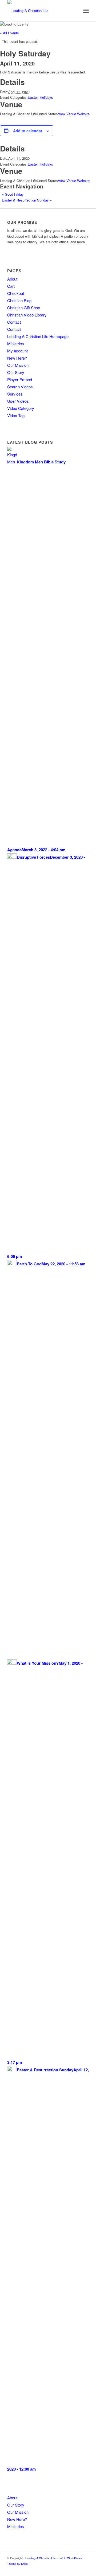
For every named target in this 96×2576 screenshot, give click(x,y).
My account (17, 351)
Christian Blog (19, 300)
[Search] (74, 11)
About (12, 279)
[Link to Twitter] (77, 2569)
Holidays (46, 97)
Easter (33, 97)
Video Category (21, 408)
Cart (11, 286)
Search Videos (20, 387)
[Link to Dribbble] (85, 2569)
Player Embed (20, 379)
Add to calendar (28, 131)
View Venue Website (74, 114)
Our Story (16, 372)
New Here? (17, 358)
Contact (14, 322)
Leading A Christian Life (41, 2558)
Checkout (16, 293)
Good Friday (13, 194)
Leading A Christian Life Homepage (38, 336)
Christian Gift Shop (24, 308)
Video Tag (16, 415)
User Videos (18, 401)
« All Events (9, 33)
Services (15, 394)
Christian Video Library (27, 315)
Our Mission (18, 365)
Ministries (16, 343)
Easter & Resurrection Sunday (27, 200)
